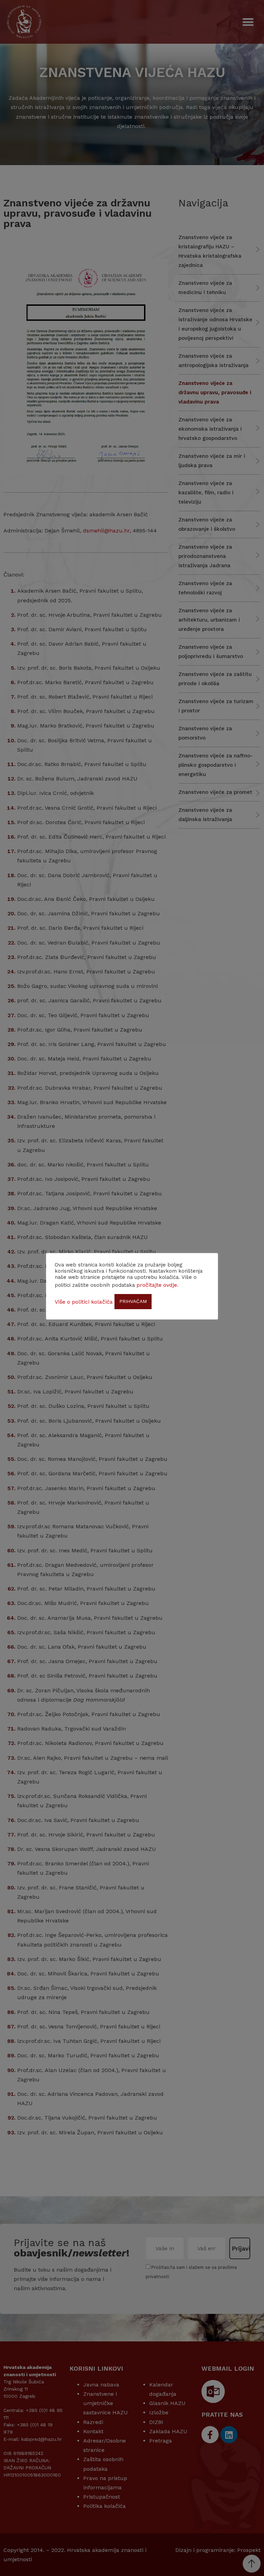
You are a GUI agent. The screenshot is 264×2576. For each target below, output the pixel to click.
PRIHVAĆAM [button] (133, 1301)
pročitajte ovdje (157, 1285)
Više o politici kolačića (84, 1302)
